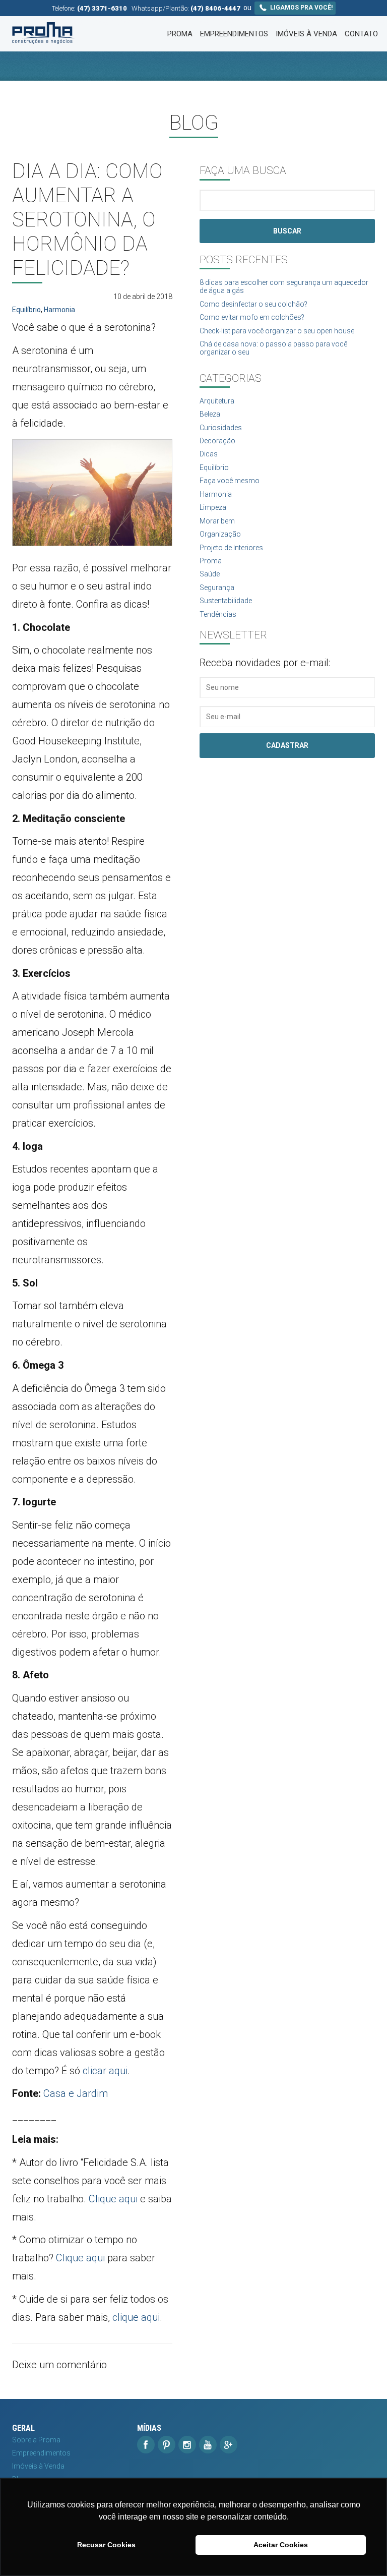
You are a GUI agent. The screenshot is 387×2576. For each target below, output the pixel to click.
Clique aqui (113, 2199)
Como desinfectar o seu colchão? (253, 304)
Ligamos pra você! (301, 8)
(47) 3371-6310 (102, 8)
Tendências (218, 614)
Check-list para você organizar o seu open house (277, 331)
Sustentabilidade (226, 601)
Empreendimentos (234, 34)
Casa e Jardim (76, 2093)
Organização (220, 534)
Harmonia (59, 310)
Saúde (210, 574)
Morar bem (217, 521)
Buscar (287, 231)
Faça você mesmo (230, 481)
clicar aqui (105, 2071)
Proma (180, 34)
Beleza (210, 414)
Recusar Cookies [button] (106, 2545)
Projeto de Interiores (231, 548)
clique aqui (136, 2317)
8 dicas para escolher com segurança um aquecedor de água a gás (284, 286)
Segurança (217, 588)
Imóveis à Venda (306, 34)
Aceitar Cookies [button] (281, 2545)
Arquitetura (217, 401)
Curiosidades (221, 428)
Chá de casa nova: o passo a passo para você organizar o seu (273, 348)
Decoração (217, 441)
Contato (361, 34)
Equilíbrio (26, 310)
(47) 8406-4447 (215, 8)
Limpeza (213, 507)
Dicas (209, 454)
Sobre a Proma (36, 2440)
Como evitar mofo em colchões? (252, 317)
